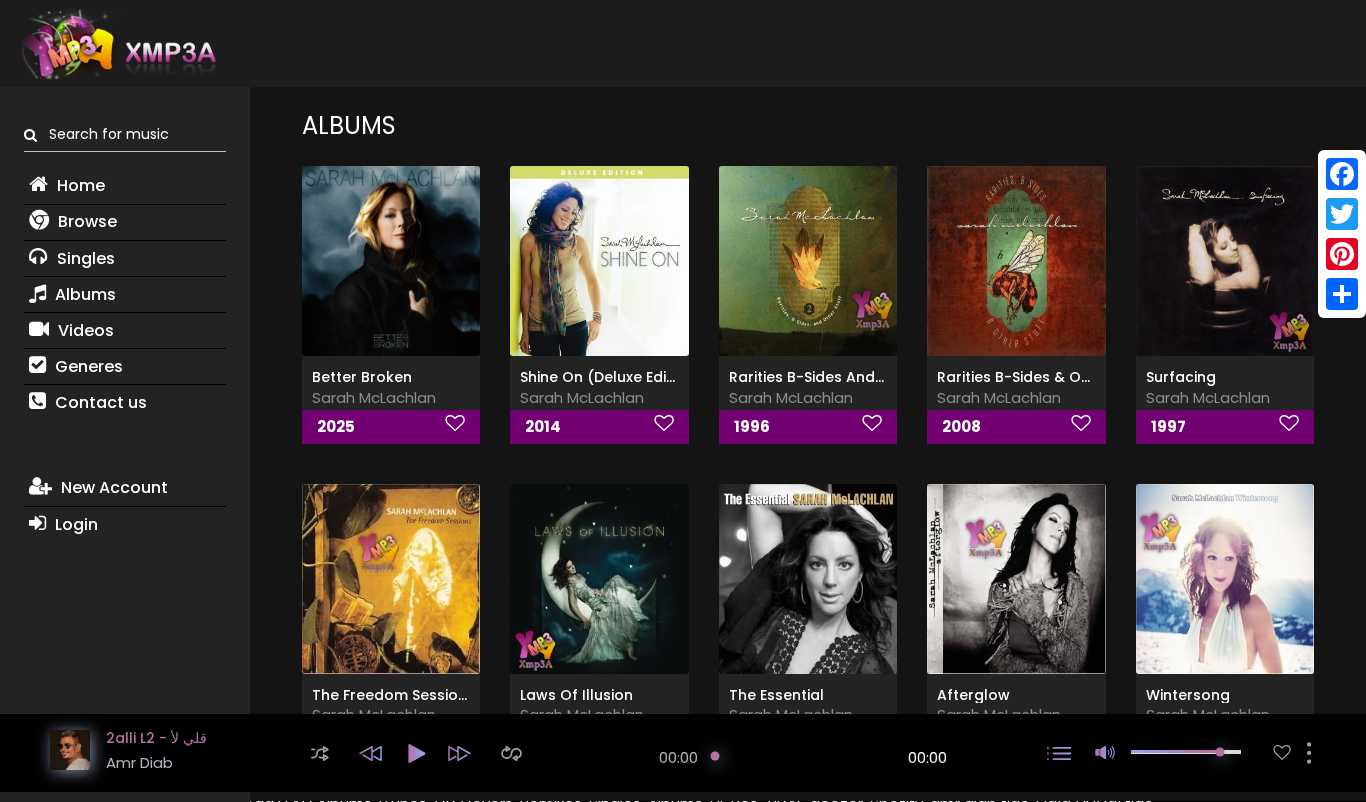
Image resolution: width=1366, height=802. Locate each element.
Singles (84, 258)
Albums (83, 294)
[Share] (1342, 294)
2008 (961, 426)
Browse (85, 221)
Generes (87, 366)
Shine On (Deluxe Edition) (610, 377)
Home (79, 185)
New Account (112, 487)
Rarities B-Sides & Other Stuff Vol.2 (1063, 377)
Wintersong (1188, 695)
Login (74, 524)
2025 (336, 426)
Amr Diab (139, 762)
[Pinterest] (1342, 254)
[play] (1282, 752)
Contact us (99, 402)
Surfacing (1181, 377)
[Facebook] (1342, 174)
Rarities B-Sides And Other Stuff (844, 377)
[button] (320, 753)
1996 (752, 426)
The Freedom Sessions (393, 695)
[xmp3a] (117, 44)
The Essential (776, 695)
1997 (1168, 426)
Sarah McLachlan (374, 397)
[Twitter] (1342, 214)
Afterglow (973, 695)
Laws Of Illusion (576, 695)
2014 (543, 426)
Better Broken (362, 377)
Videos (84, 330)
